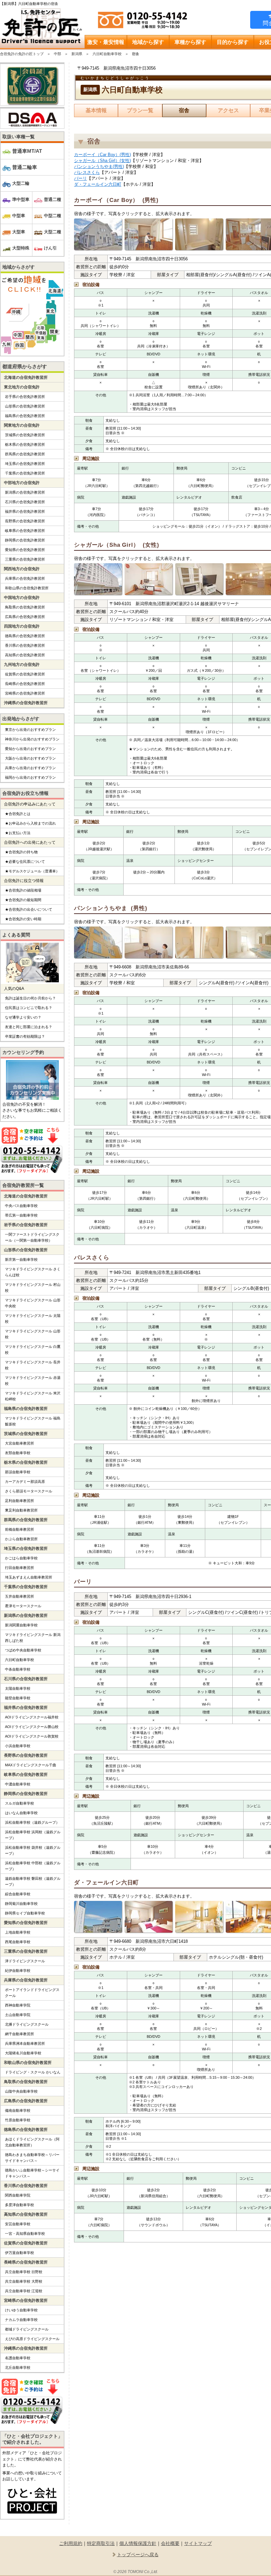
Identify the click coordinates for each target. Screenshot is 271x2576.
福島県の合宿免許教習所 (25, 416)
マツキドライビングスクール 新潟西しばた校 (33, 1638)
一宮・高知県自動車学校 (25, 2234)
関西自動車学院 (18, 2195)
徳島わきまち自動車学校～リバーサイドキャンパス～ (32, 2158)
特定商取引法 (101, 2543)
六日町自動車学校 (107, 54)
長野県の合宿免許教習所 (25, 521)
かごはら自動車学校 (21, 1558)
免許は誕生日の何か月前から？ (30, 998)
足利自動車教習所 (19, 1501)
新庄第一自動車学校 (21, 1259)
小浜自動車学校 (18, 1746)
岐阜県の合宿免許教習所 (25, 531)
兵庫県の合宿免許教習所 (25, 578)
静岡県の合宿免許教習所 (25, 540)
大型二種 (53, 232)
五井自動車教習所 (19, 1596)
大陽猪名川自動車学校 (23, 2053)
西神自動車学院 (18, 2005)
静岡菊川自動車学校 (21, 1904)
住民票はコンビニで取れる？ (29, 1008)
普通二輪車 (25, 167)
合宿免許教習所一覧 (23, 1185)
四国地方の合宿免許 (22, 626)
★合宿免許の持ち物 (21, 852)
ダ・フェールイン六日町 (98, 184)
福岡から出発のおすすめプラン (30, 777)
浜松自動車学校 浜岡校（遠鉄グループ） (33, 1835)
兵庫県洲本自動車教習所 (25, 2043)
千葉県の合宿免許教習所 (25, 473)
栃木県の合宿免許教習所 (25, 444)
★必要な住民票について (25, 862)
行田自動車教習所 (19, 1568)
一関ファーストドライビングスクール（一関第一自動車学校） (32, 1237)
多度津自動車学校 (19, 2205)
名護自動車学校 (18, 2358)
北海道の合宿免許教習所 (26, 377)
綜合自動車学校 (18, 1894)
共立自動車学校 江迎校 (24, 2291)
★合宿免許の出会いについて (29, 909)
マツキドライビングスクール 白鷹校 (33, 1350)
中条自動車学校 (18, 1669)
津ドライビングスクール (25, 1961)
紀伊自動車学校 (18, 1971)
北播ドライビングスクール (27, 2024)
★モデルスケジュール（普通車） (32, 871)
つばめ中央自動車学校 (23, 1650)
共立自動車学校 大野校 (24, 2281)
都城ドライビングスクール (27, 2329)
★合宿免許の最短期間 (23, 900)
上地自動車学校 (18, 1932)
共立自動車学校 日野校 (24, 2272)
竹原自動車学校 (18, 2120)
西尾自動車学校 (18, 1942)
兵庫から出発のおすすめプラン (30, 768)
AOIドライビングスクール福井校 (32, 1717)
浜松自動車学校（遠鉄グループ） (32, 1822)
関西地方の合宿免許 (22, 569)
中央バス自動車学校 (21, 1206)
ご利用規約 (71, 2543)
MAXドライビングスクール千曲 (31, 1765)
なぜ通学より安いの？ (23, 1017)
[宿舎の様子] (98, 235)
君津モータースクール (23, 1606)
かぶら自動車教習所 (21, 1539)
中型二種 (53, 216)
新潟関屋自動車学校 (21, 1625)
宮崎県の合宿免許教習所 (25, 693)
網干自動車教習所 (19, 2034)
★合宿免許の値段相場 (23, 890)
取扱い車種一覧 (19, 137)
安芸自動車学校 (18, 2224)
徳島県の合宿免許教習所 (25, 636)
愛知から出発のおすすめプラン (30, 749)
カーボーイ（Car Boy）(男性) (102, 155)
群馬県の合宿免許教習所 (25, 454)
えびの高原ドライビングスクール (32, 2339)
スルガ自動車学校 (19, 1803)
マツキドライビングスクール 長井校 (33, 1365)
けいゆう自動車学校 (21, 2310)
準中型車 (21, 199)
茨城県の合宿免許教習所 (25, 435)
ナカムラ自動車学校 (21, 2320)
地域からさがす (19, 267)
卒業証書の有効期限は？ (25, 1036)
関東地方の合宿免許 (22, 425)
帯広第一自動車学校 (21, 1215)
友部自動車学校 (18, 1453)
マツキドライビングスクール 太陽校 (33, 1319)
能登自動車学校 (18, 1698)
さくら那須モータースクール (29, 1491)
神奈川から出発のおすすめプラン (32, 739)
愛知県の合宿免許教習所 (25, 550)
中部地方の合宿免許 (22, 483)
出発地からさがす (21, 719)
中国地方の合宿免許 (22, 598)
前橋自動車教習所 (19, 1529)
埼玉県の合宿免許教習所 (25, 464)
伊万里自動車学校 (19, 2253)
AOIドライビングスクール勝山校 (32, 1727)
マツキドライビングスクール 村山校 (33, 1288)
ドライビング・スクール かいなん (33, 2072)
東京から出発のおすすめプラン (30, 730)
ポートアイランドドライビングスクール (32, 1993)
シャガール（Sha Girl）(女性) (102, 161)
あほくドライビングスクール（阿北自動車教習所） (32, 2142)
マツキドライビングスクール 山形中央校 (33, 1303)
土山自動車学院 (18, 2015)
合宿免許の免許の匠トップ (22, 54)
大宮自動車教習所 (19, 1443)
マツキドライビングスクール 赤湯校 (33, 1381)
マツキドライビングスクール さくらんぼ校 (33, 1272)
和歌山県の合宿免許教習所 (27, 588)
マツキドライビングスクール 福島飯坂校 (33, 1421)
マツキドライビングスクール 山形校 (33, 1334)
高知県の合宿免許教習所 (25, 655)
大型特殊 (21, 248)
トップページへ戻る (138, 2555)
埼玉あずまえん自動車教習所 (29, 1577)
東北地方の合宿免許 (22, 387)
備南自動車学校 (18, 2110)
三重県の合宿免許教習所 (25, 559)
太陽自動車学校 (18, 1688)
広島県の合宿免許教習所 (25, 617)
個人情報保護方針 (138, 2543)
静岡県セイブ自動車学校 (25, 1913)
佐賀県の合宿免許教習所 (25, 674)
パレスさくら (87, 172)
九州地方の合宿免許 (22, 665)
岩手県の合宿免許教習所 (25, 397)
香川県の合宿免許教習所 (25, 645)
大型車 (19, 232)
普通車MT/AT (27, 151)
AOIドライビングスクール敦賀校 (32, 1736)
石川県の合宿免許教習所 (25, 502)
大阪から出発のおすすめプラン (30, 758)
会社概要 (170, 2543)
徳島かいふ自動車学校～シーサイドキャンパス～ (32, 2173)
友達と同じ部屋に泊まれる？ (29, 1027)
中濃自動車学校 (18, 1784)
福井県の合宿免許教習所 (25, 511)
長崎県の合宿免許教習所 (25, 684)
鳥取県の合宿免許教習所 (25, 607)
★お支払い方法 (18, 833)
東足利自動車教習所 (21, 1510)
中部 (58, 54)
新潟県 (77, 54)
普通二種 (53, 199)
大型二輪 (21, 183)
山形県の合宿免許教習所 (25, 406)
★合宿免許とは (18, 814)
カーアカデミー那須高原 (25, 1482)
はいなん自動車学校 (21, 1813)
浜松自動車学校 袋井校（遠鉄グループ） (33, 1850)
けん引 (50, 248)
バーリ (80, 178)
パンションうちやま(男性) (99, 166)
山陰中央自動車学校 (21, 2091)
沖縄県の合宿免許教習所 (26, 703)
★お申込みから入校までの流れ (30, 823)
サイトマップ (198, 2543)
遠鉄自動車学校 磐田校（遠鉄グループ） (33, 1881)
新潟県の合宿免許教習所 (25, 492)
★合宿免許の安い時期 (23, 919)
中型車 (19, 216)
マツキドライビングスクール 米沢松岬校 (33, 1396)
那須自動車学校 (18, 1472)
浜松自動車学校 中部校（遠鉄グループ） (33, 1866)
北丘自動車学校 (18, 2367)
